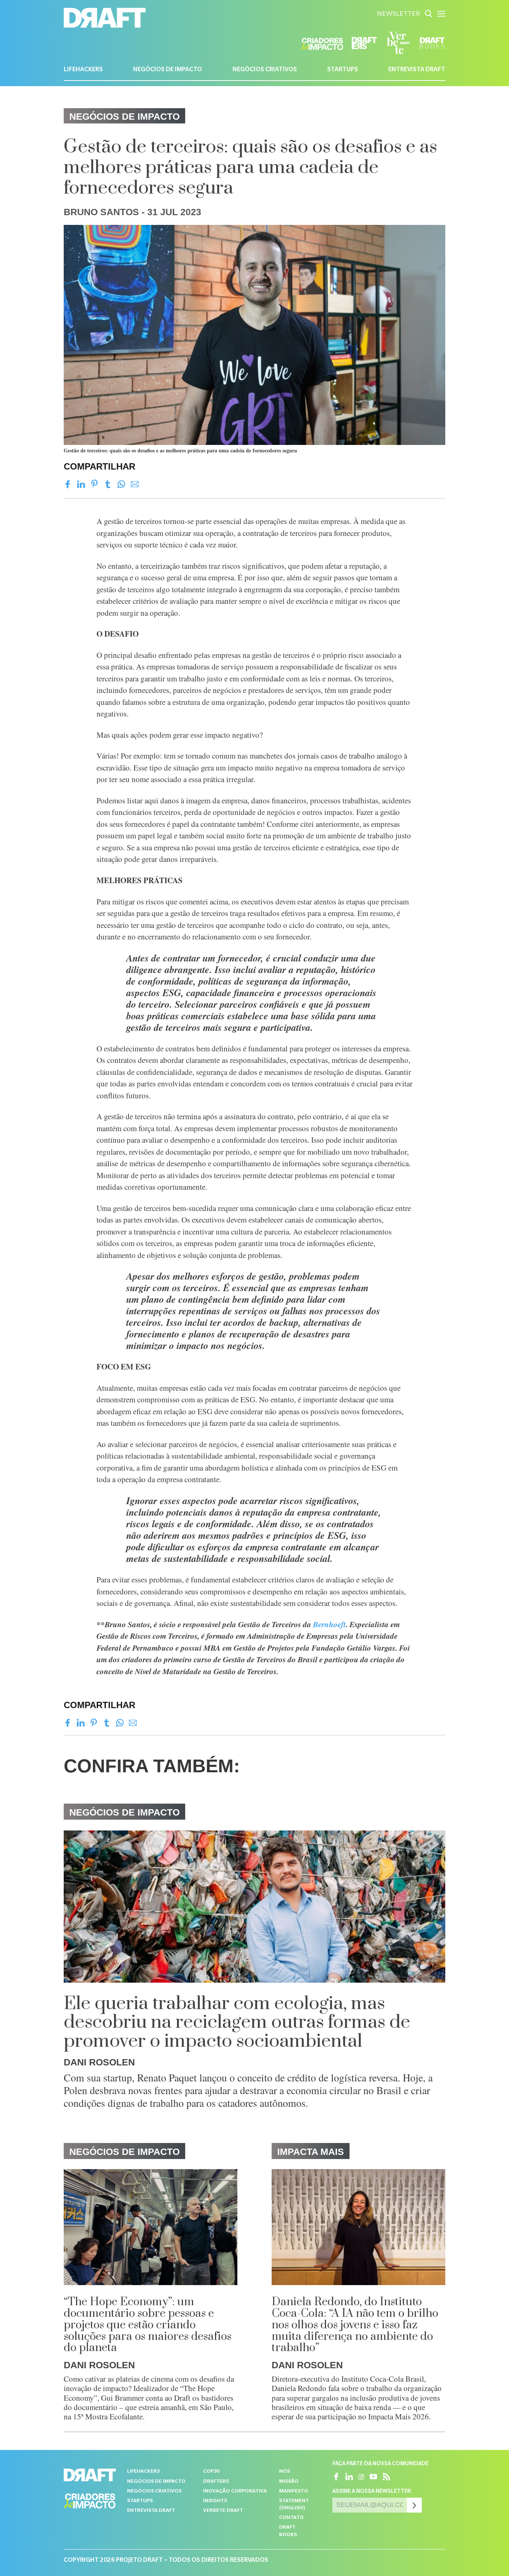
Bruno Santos (101, 212)
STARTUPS (343, 70)
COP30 (211, 2472)
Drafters (216, 2482)
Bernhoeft (329, 1624)
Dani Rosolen (99, 2062)
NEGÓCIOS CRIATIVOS (265, 70)
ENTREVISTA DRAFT (417, 70)
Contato (291, 2518)
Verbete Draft (223, 2511)
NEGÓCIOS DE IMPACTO (167, 70)
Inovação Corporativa (235, 2492)
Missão (289, 2482)
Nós (284, 2472)
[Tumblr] (108, 484)
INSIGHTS (215, 2501)
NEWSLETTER (398, 15)
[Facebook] (68, 484)
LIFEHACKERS (83, 70)
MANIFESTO (294, 2492)
